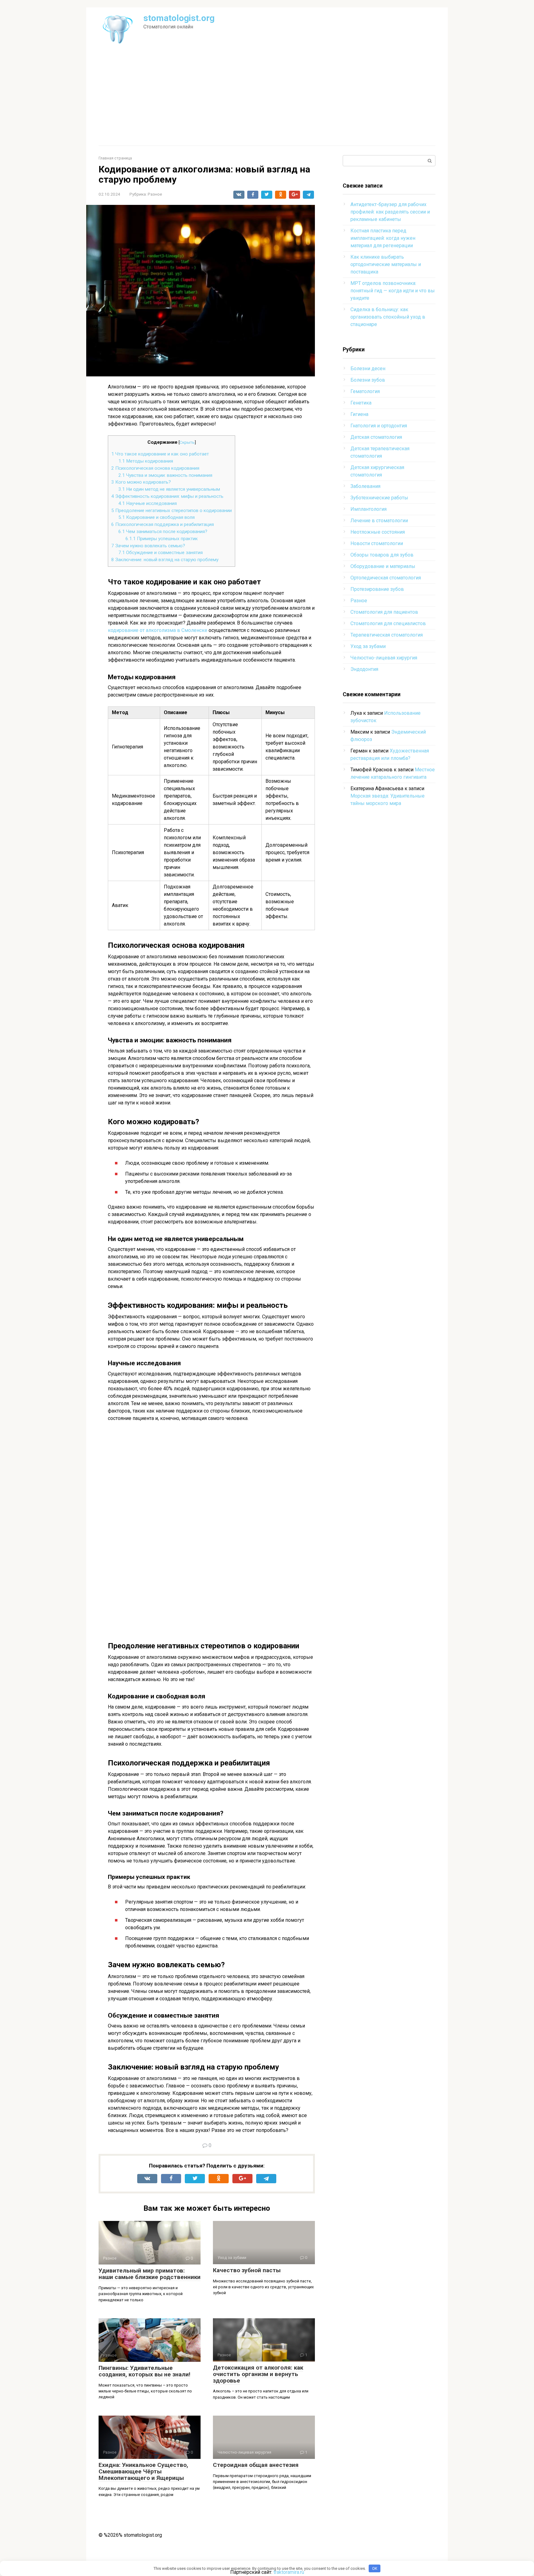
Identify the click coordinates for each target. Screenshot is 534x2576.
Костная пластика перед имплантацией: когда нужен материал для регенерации (383, 238)
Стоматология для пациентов (384, 612)
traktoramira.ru (289, 2572)
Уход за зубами (368, 646)
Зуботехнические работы (379, 498)
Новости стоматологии (377, 543)
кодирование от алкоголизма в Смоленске (158, 630)
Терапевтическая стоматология (387, 635)
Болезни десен (368, 369)
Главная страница (115, 158)
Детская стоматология (376, 437)
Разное (155, 194)
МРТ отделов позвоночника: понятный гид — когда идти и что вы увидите (393, 291)
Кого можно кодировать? (141, 482)
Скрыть (187, 442)
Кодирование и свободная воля (157, 517)
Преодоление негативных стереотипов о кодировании (172, 511)
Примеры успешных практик (162, 539)
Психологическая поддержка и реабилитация (163, 524)
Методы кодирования (146, 461)
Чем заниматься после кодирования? (163, 532)
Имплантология (369, 509)
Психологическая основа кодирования (155, 468)
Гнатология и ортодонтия (379, 426)
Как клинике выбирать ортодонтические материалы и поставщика (386, 264)
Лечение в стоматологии (379, 521)
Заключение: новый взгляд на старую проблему (165, 560)
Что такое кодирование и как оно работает (160, 454)
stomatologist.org (179, 18)
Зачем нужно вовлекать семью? (148, 546)
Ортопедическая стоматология (386, 578)
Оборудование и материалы (383, 566)
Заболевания (365, 486)
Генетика (361, 403)
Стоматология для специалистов (388, 623)
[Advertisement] (267, 99)
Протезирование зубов (377, 589)
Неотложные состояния (378, 532)
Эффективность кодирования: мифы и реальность (167, 496)
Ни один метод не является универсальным (169, 489)
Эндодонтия (364, 669)
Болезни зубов (368, 380)
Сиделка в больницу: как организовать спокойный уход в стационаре (388, 317)
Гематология (365, 391)
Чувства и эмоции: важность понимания (165, 475)
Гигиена (359, 414)
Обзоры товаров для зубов (382, 555)
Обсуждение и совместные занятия (161, 553)
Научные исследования (148, 503)
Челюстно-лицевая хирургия (384, 658)
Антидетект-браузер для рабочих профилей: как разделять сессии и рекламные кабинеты (390, 212)
